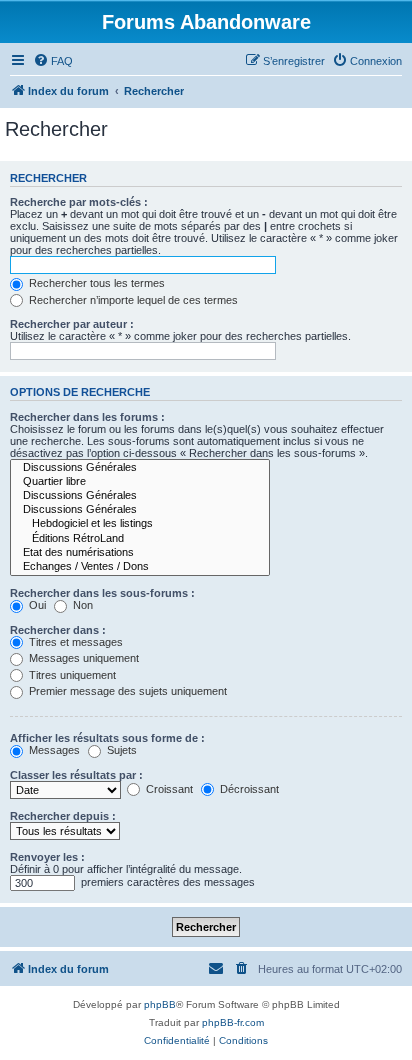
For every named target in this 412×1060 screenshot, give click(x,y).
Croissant (168, 789)
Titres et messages (74, 642)
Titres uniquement (71, 675)
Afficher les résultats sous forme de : (107, 738)
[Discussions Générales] (140, 468)
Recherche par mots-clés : (79, 202)
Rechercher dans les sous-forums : (102, 593)
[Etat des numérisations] (140, 553)
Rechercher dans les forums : (87, 417)
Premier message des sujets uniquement (126, 691)
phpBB (160, 1004)
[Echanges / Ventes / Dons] (140, 567)
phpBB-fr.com (233, 1022)
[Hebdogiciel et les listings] (140, 524)
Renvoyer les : (47, 857)
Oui (36, 605)
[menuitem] (53, 61)
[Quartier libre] (140, 482)
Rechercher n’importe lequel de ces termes (132, 300)
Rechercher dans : (58, 630)
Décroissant (248, 789)
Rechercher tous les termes (95, 283)
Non (81, 605)
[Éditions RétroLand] (140, 539)
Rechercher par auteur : (72, 324)
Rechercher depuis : (63, 816)
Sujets (120, 750)
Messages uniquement (82, 658)
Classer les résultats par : (76, 775)
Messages (53, 750)
